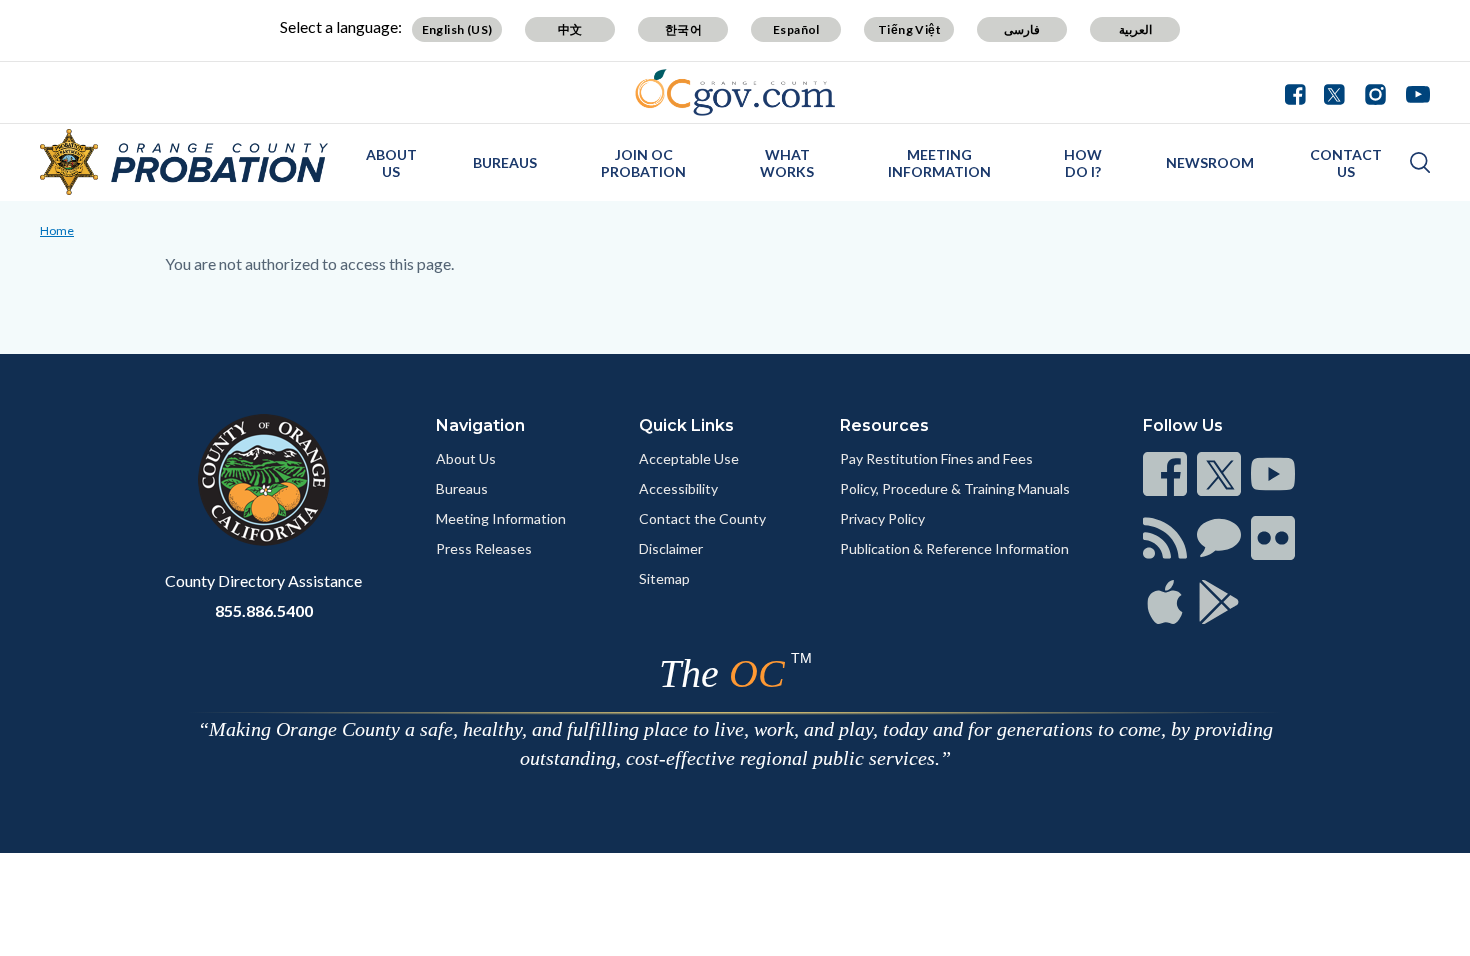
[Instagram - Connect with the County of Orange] (1375, 92)
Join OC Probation (643, 163)
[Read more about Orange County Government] (735, 92)
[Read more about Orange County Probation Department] (184, 162)
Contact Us (1346, 163)
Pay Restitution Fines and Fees (936, 458)
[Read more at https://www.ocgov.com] (263, 480)
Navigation (480, 425)
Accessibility (678, 488)
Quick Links (686, 425)
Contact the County (702, 518)
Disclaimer (671, 548)
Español (796, 29)
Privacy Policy (882, 518)
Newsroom (1210, 162)
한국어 (683, 29)
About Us (391, 163)
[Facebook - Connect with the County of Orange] (1300, 92)
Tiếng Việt (909, 29)
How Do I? (1083, 163)
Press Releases (484, 548)
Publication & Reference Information (954, 548)
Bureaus (505, 162)
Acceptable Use (689, 458)
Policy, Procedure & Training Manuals (955, 488)
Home (57, 230)
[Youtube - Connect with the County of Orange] (1413, 92)
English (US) (457, 29)
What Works (787, 163)
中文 (570, 29)
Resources (884, 425)
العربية (1135, 29)
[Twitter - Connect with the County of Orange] (1334, 92)
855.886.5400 (264, 610)
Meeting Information (939, 163)
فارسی (1022, 29)
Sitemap (664, 578)
